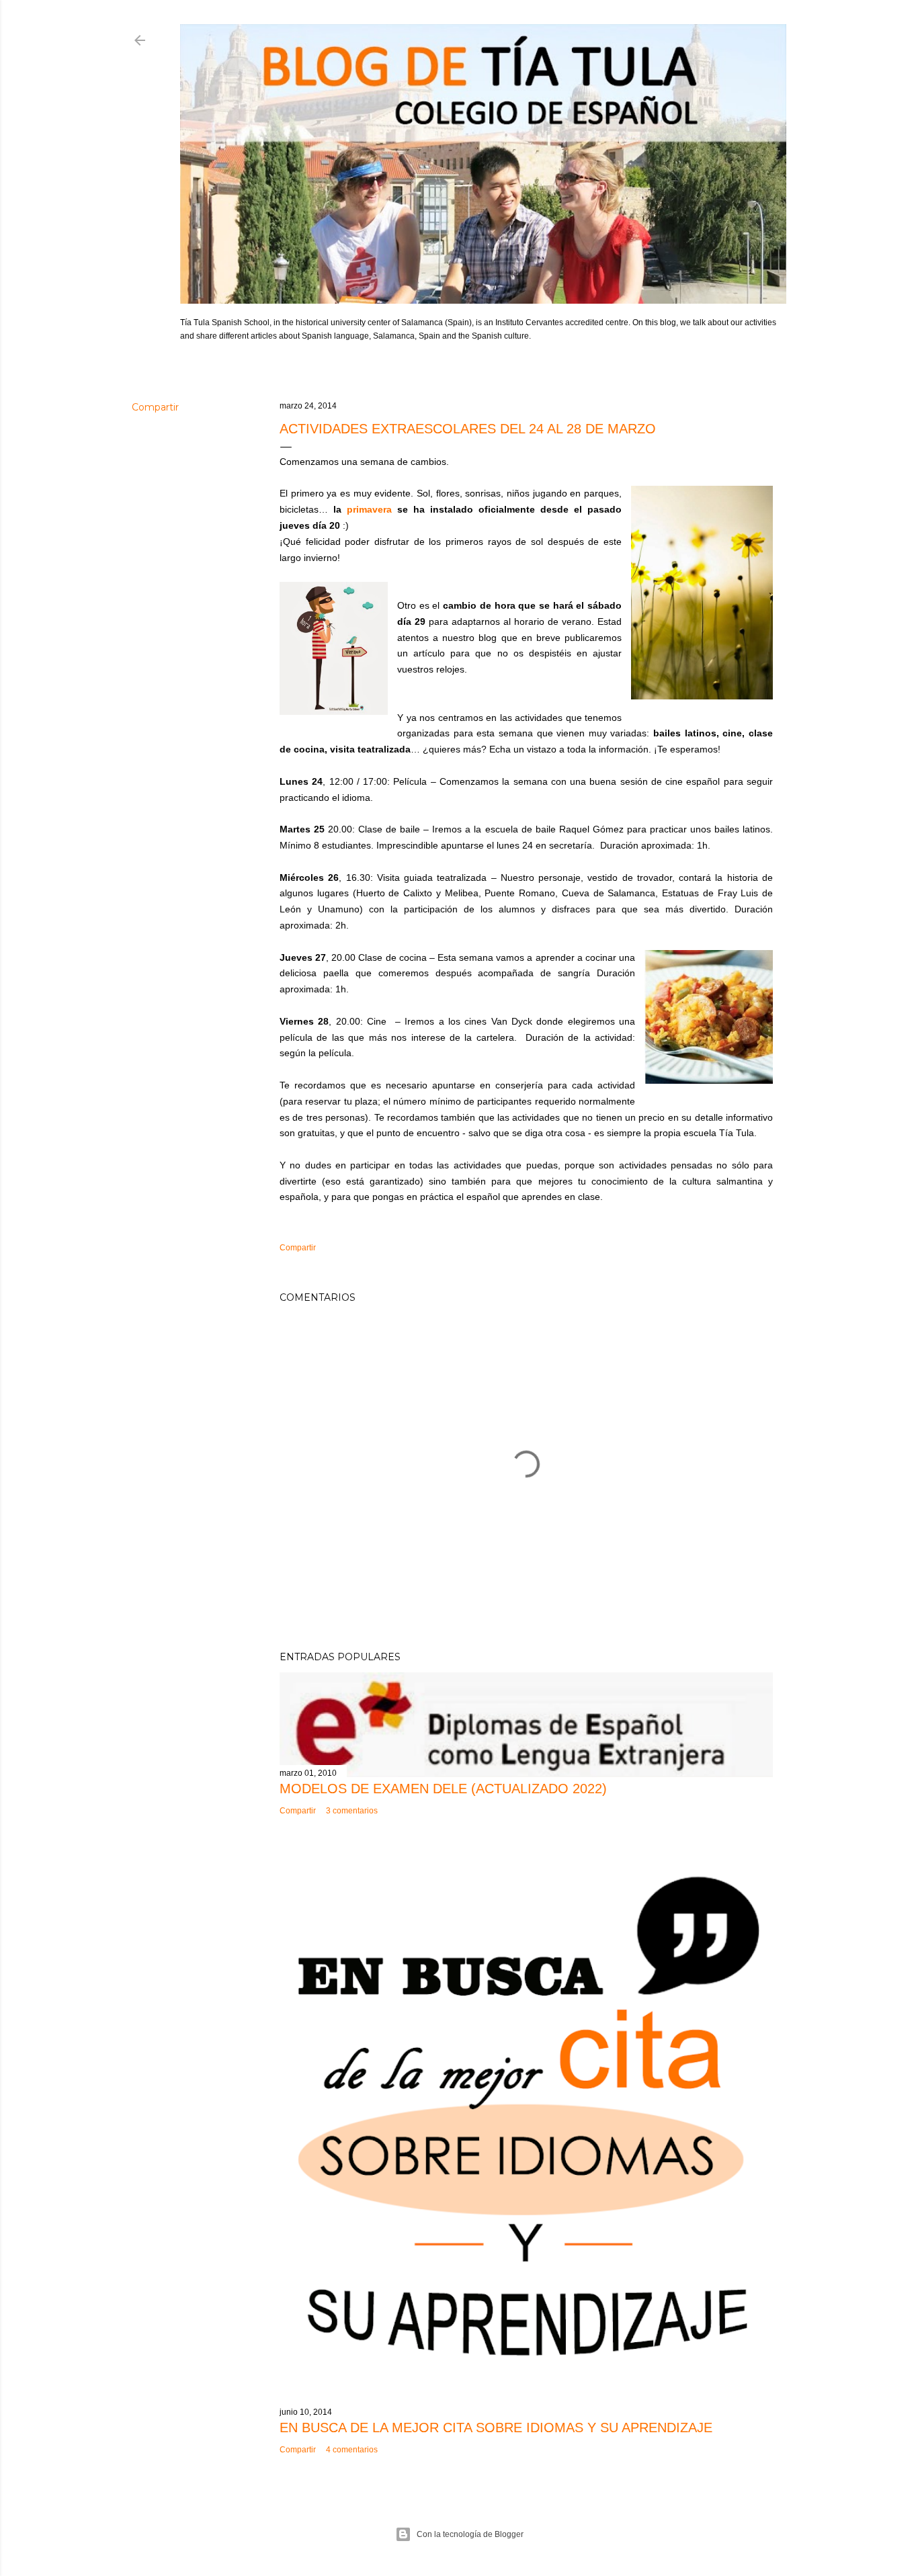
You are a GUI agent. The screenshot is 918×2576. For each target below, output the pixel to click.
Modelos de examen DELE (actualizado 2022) (443, 1789)
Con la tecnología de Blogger (470, 2534)
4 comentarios (352, 2450)
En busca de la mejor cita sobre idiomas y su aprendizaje (496, 2428)
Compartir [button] (155, 407)
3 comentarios (352, 1811)
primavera (369, 509)
